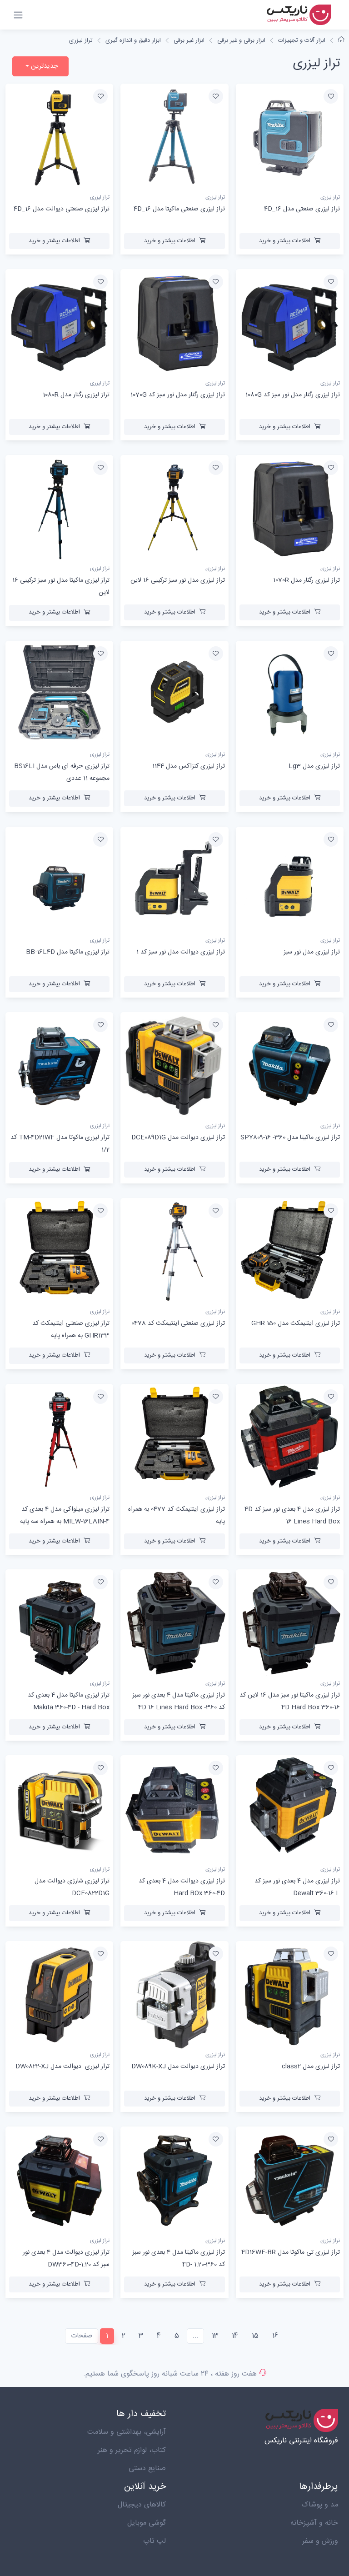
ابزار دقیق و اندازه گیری (133, 40)
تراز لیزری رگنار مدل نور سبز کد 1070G (178, 395)
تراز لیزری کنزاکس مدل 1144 (189, 766)
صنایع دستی (147, 2469)
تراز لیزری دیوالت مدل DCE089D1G (178, 1138)
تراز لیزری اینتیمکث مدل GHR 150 (296, 1323)
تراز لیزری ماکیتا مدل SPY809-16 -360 (290, 1138)
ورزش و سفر (320, 2541)
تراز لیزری (81, 40)
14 (235, 2336)
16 (275, 2336)
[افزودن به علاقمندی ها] (331, 96)
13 (215, 2336)
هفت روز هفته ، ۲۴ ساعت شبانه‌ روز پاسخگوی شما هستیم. (170, 2374)
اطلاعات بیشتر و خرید (285, 241)
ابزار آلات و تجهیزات (302, 40)
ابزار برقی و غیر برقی (241, 40)
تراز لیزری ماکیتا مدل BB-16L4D (68, 952)
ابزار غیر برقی (189, 40)
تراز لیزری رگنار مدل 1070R (307, 580)
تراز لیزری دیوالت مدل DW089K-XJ (178, 2067)
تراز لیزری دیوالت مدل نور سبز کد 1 (181, 952)
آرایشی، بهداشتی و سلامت (127, 2432)
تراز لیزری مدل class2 (311, 2067)
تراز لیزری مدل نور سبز (312, 952)
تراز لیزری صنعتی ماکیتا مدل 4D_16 (179, 209)
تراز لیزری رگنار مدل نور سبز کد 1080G (293, 395)
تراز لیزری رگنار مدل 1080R (76, 395)
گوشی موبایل (147, 2523)
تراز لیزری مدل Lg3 (314, 766)
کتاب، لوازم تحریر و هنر (132, 2450)
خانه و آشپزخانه (314, 2523)
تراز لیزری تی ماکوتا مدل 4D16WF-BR (291, 2252)
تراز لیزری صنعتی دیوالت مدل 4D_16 (62, 209)
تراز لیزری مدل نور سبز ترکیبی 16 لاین (178, 580)
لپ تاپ (155, 2541)
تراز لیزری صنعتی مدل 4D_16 (302, 209)
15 (255, 2336)
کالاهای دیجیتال (142, 2505)
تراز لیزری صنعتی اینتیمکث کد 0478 (178, 1323)
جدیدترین (44, 66)
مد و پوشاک (320, 2505)
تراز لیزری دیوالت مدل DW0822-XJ (62, 2067)
